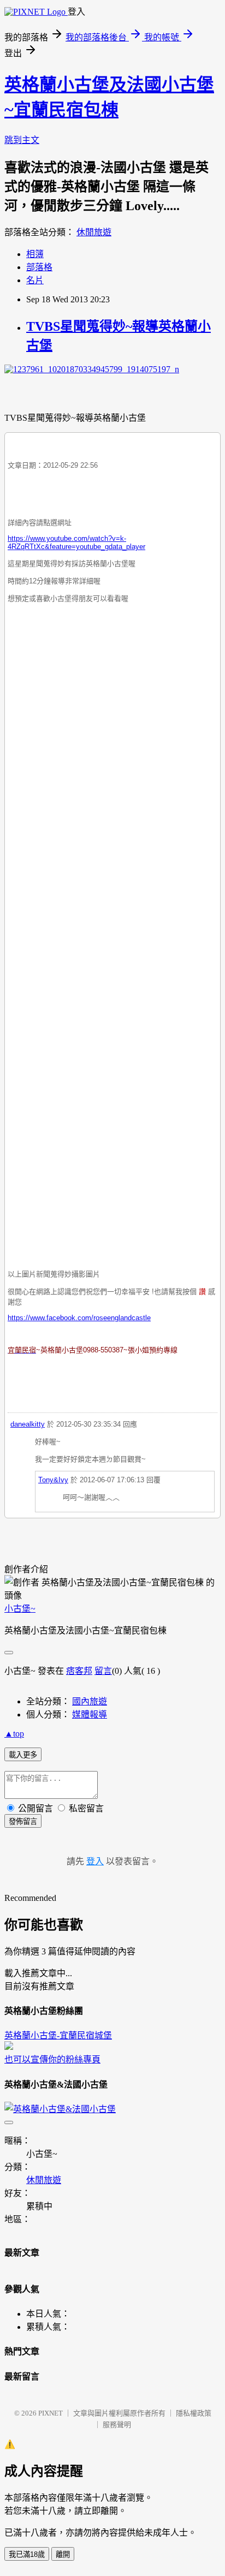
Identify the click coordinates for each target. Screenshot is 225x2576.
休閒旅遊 (94, 232)
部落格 (39, 267)
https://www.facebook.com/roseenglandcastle (79, 1318)
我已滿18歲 (27, 2554)
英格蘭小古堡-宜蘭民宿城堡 (58, 2035)
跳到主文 (22, 140)
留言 (103, 1671)
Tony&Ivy (53, 1480)
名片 (35, 280)
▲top (14, 1734)
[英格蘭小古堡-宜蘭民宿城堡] (9, 2047)
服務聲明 (117, 2425)
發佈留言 (23, 1821)
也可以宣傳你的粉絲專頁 (52, 2059)
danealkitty (28, 1424)
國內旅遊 (90, 1701)
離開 (63, 2554)
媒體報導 (90, 1715)
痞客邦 (79, 1671)
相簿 (35, 254)
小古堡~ (20, 1609)
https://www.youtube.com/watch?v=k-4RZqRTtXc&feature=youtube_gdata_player (76, 542)
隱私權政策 (194, 2413)
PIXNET (51, 2413)
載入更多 (23, 1755)
